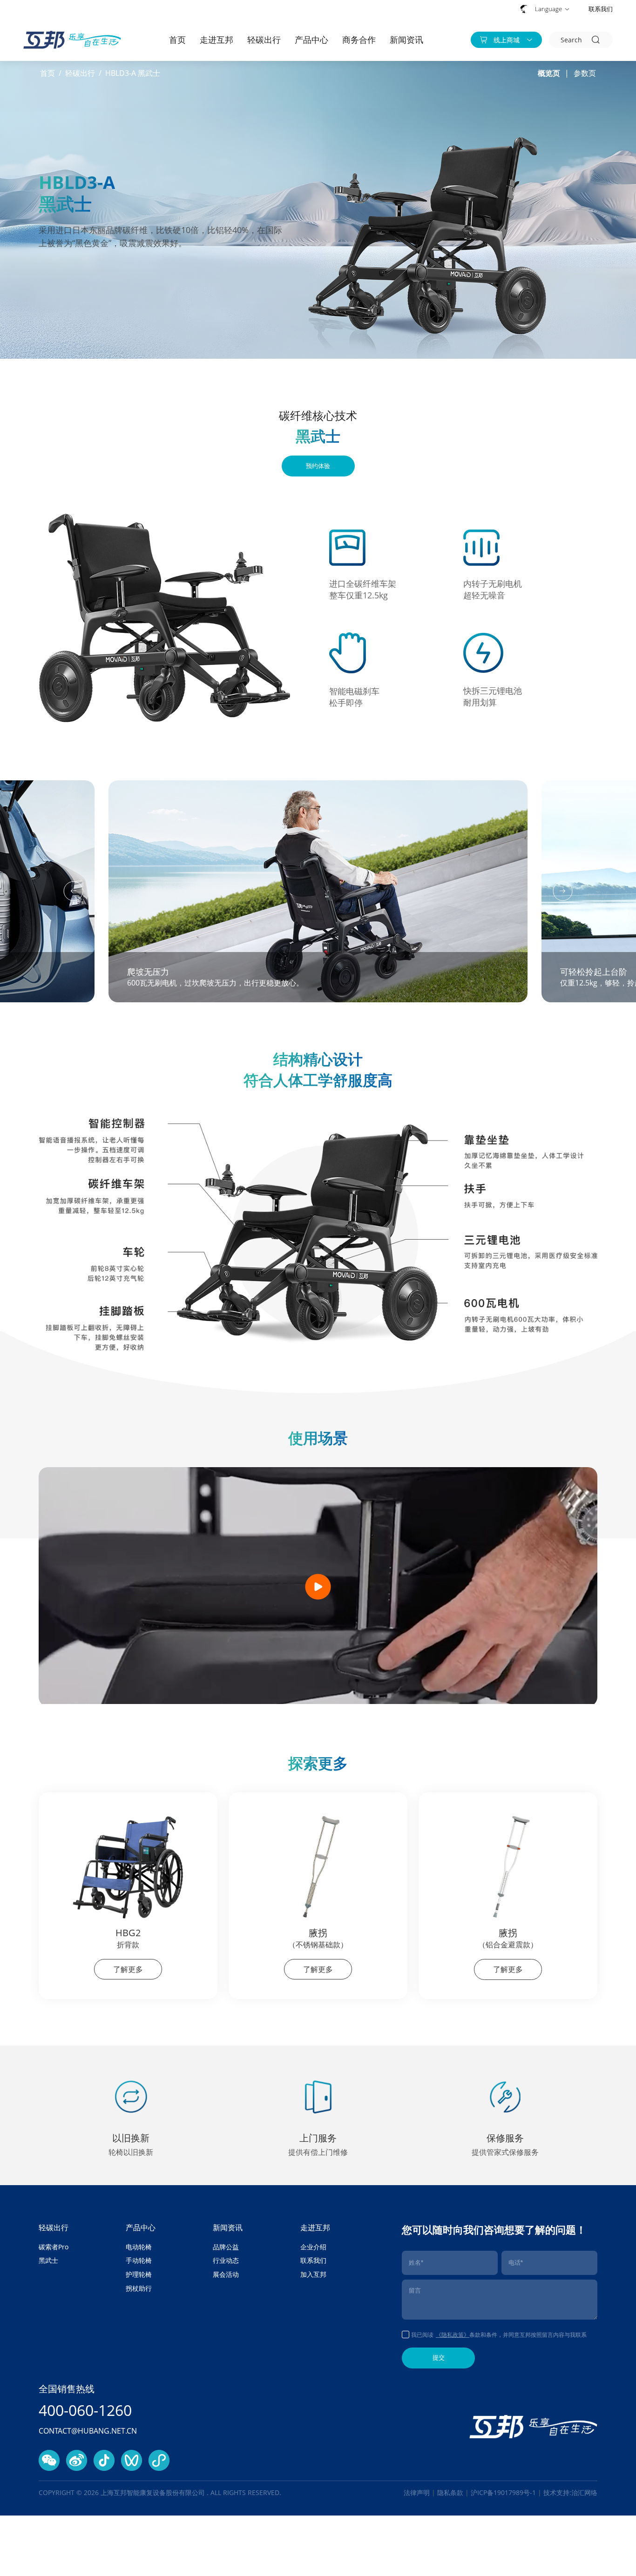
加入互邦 (313, 2274)
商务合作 (359, 40)
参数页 (585, 73)
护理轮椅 (139, 2274)
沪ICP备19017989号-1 (504, 2492)
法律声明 (417, 2492)
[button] (74, 891)
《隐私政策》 (453, 2335)
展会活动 (226, 2274)
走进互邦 (217, 40)
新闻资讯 (406, 40)
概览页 (549, 73)
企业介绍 (313, 2247)
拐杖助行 (139, 2288)
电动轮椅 (139, 2247)
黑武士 (48, 2260)
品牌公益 (226, 2247)
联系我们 (601, 9)
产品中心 (311, 40)
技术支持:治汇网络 (570, 2492)
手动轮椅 (139, 2260)
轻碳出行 (264, 40)
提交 (439, 2358)
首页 (177, 40)
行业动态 (226, 2260)
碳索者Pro (54, 2247)
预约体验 (318, 466)
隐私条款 (450, 2492)
